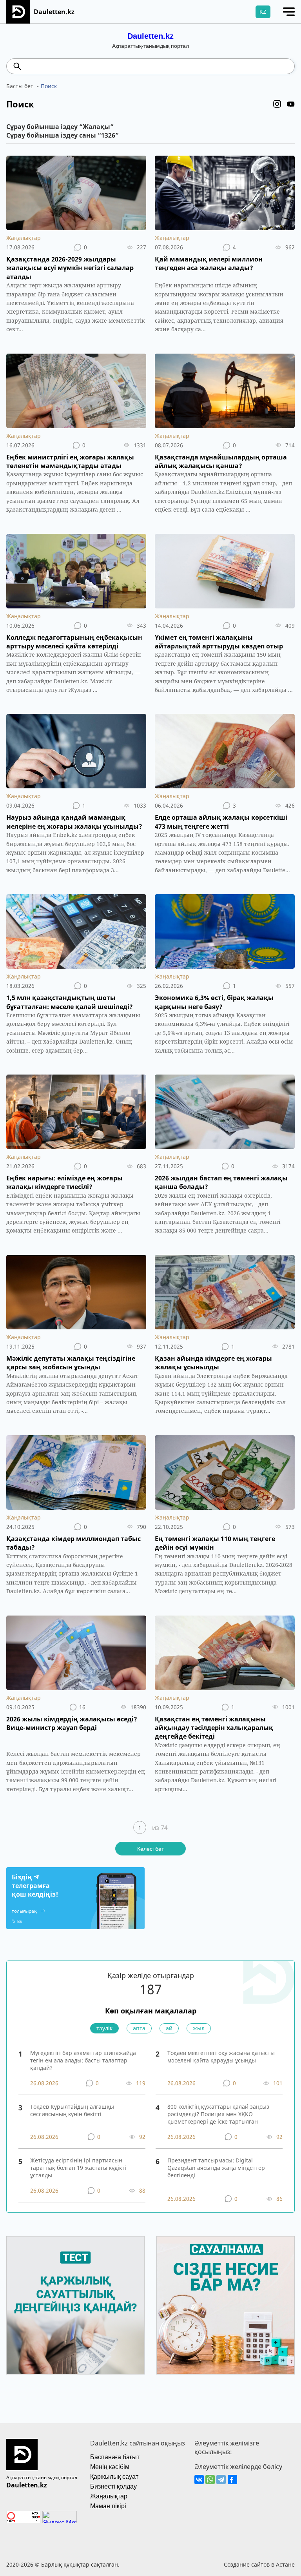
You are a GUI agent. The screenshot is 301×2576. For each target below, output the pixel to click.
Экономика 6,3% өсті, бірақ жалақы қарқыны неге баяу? (214, 1002)
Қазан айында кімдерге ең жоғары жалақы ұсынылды (213, 1363)
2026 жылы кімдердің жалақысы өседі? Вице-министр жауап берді (72, 1723)
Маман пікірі (108, 2506)
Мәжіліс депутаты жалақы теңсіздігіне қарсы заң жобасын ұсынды (71, 1363)
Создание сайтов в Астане (259, 2564)
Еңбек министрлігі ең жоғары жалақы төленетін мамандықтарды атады (70, 461)
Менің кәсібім (110, 2467)
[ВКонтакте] (199, 2480)
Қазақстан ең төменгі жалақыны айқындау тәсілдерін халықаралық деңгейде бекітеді (214, 1728)
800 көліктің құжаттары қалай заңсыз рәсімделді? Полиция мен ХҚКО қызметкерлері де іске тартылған (218, 2114)
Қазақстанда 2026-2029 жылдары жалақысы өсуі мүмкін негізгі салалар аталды (70, 268)
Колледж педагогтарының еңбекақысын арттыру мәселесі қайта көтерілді (74, 642)
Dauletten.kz (150, 36)
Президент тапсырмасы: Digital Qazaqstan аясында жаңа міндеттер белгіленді (216, 2168)
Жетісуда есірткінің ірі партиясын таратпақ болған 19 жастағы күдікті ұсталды (78, 2168)
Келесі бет (150, 1849)
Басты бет (20, 86)
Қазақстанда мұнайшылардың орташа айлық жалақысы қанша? (221, 461)
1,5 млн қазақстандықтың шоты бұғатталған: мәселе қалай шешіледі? (70, 1002)
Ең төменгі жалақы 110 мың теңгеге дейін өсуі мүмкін (215, 1543)
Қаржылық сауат (114, 2477)
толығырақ (24, 1911)
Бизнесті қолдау (113, 2486)
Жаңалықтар (24, 238)
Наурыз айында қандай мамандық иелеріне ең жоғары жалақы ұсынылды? (74, 822)
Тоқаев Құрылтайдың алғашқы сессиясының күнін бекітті (72, 2110)
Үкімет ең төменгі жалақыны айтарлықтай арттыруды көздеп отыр (219, 642)
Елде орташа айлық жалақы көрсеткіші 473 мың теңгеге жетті (221, 822)
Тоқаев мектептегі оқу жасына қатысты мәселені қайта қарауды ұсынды (221, 2057)
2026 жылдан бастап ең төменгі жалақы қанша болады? (221, 1182)
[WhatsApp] (210, 2480)
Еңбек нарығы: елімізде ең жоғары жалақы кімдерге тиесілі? (64, 1182)
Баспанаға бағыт (115, 2457)
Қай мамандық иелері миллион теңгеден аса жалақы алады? (209, 263)
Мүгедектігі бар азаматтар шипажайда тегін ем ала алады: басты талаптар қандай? (83, 2060)
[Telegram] (221, 2480)
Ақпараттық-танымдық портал (42, 2477)
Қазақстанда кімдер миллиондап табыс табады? (73, 1543)
